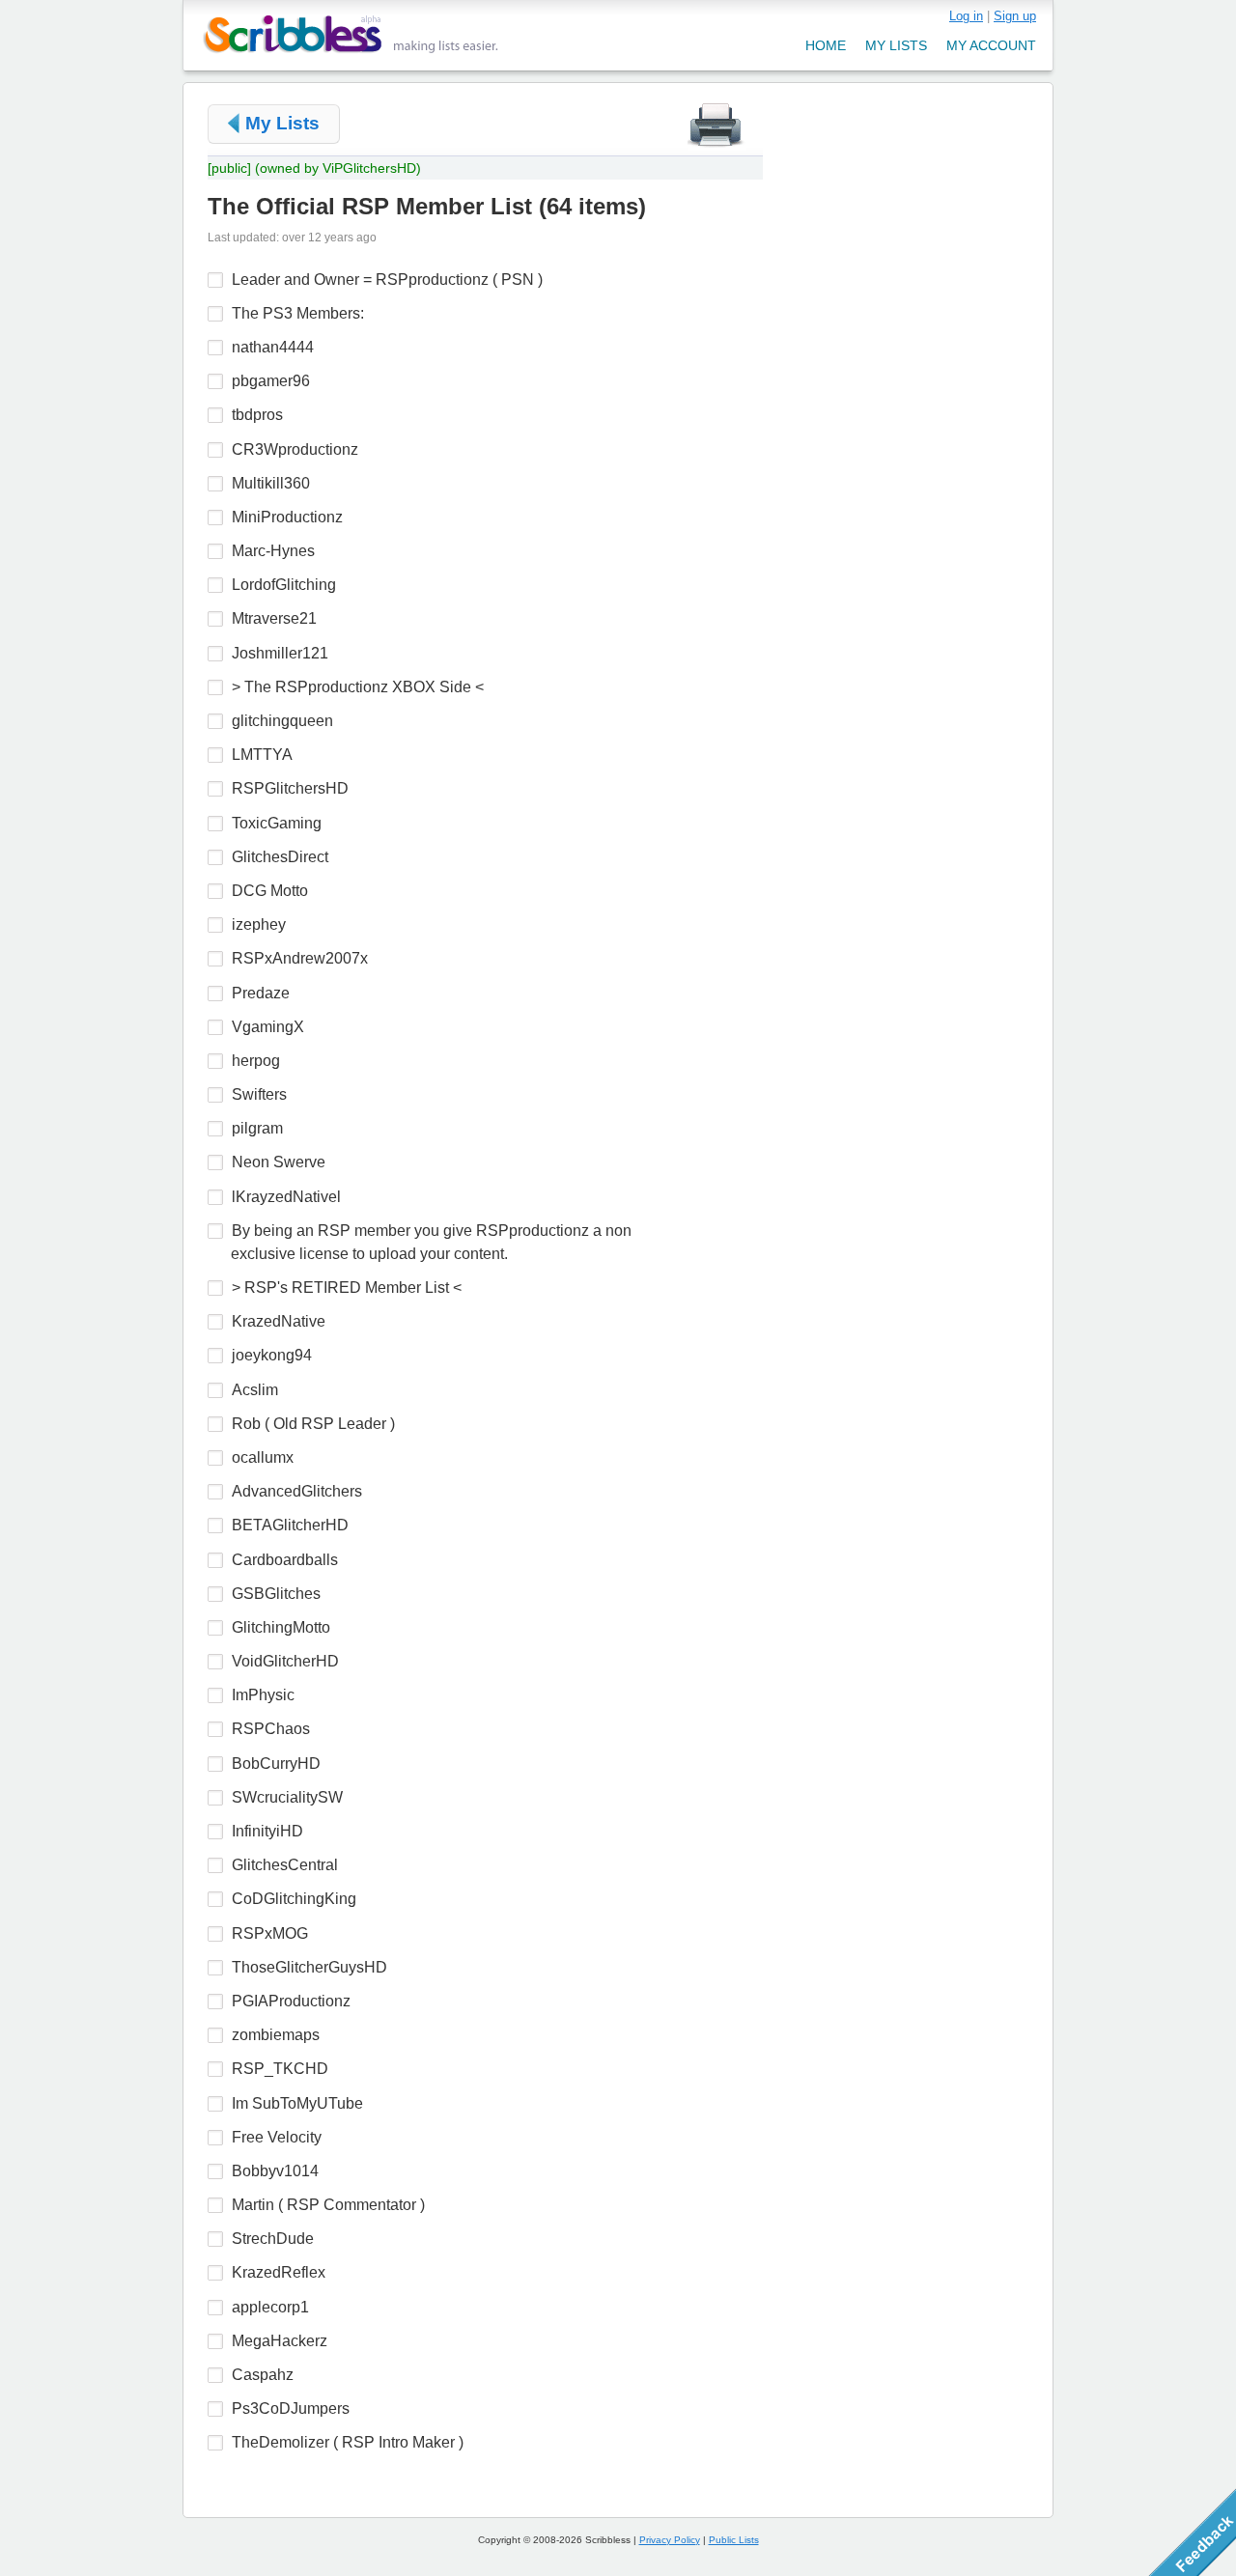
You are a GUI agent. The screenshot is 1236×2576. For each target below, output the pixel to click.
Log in (966, 16)
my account (991, 45)
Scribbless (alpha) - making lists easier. (351, 34)
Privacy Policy (670, 2540)
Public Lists (734, 2540)
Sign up (1015, 16)
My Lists (282, 123)
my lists (896, 45)
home (826, 45)
